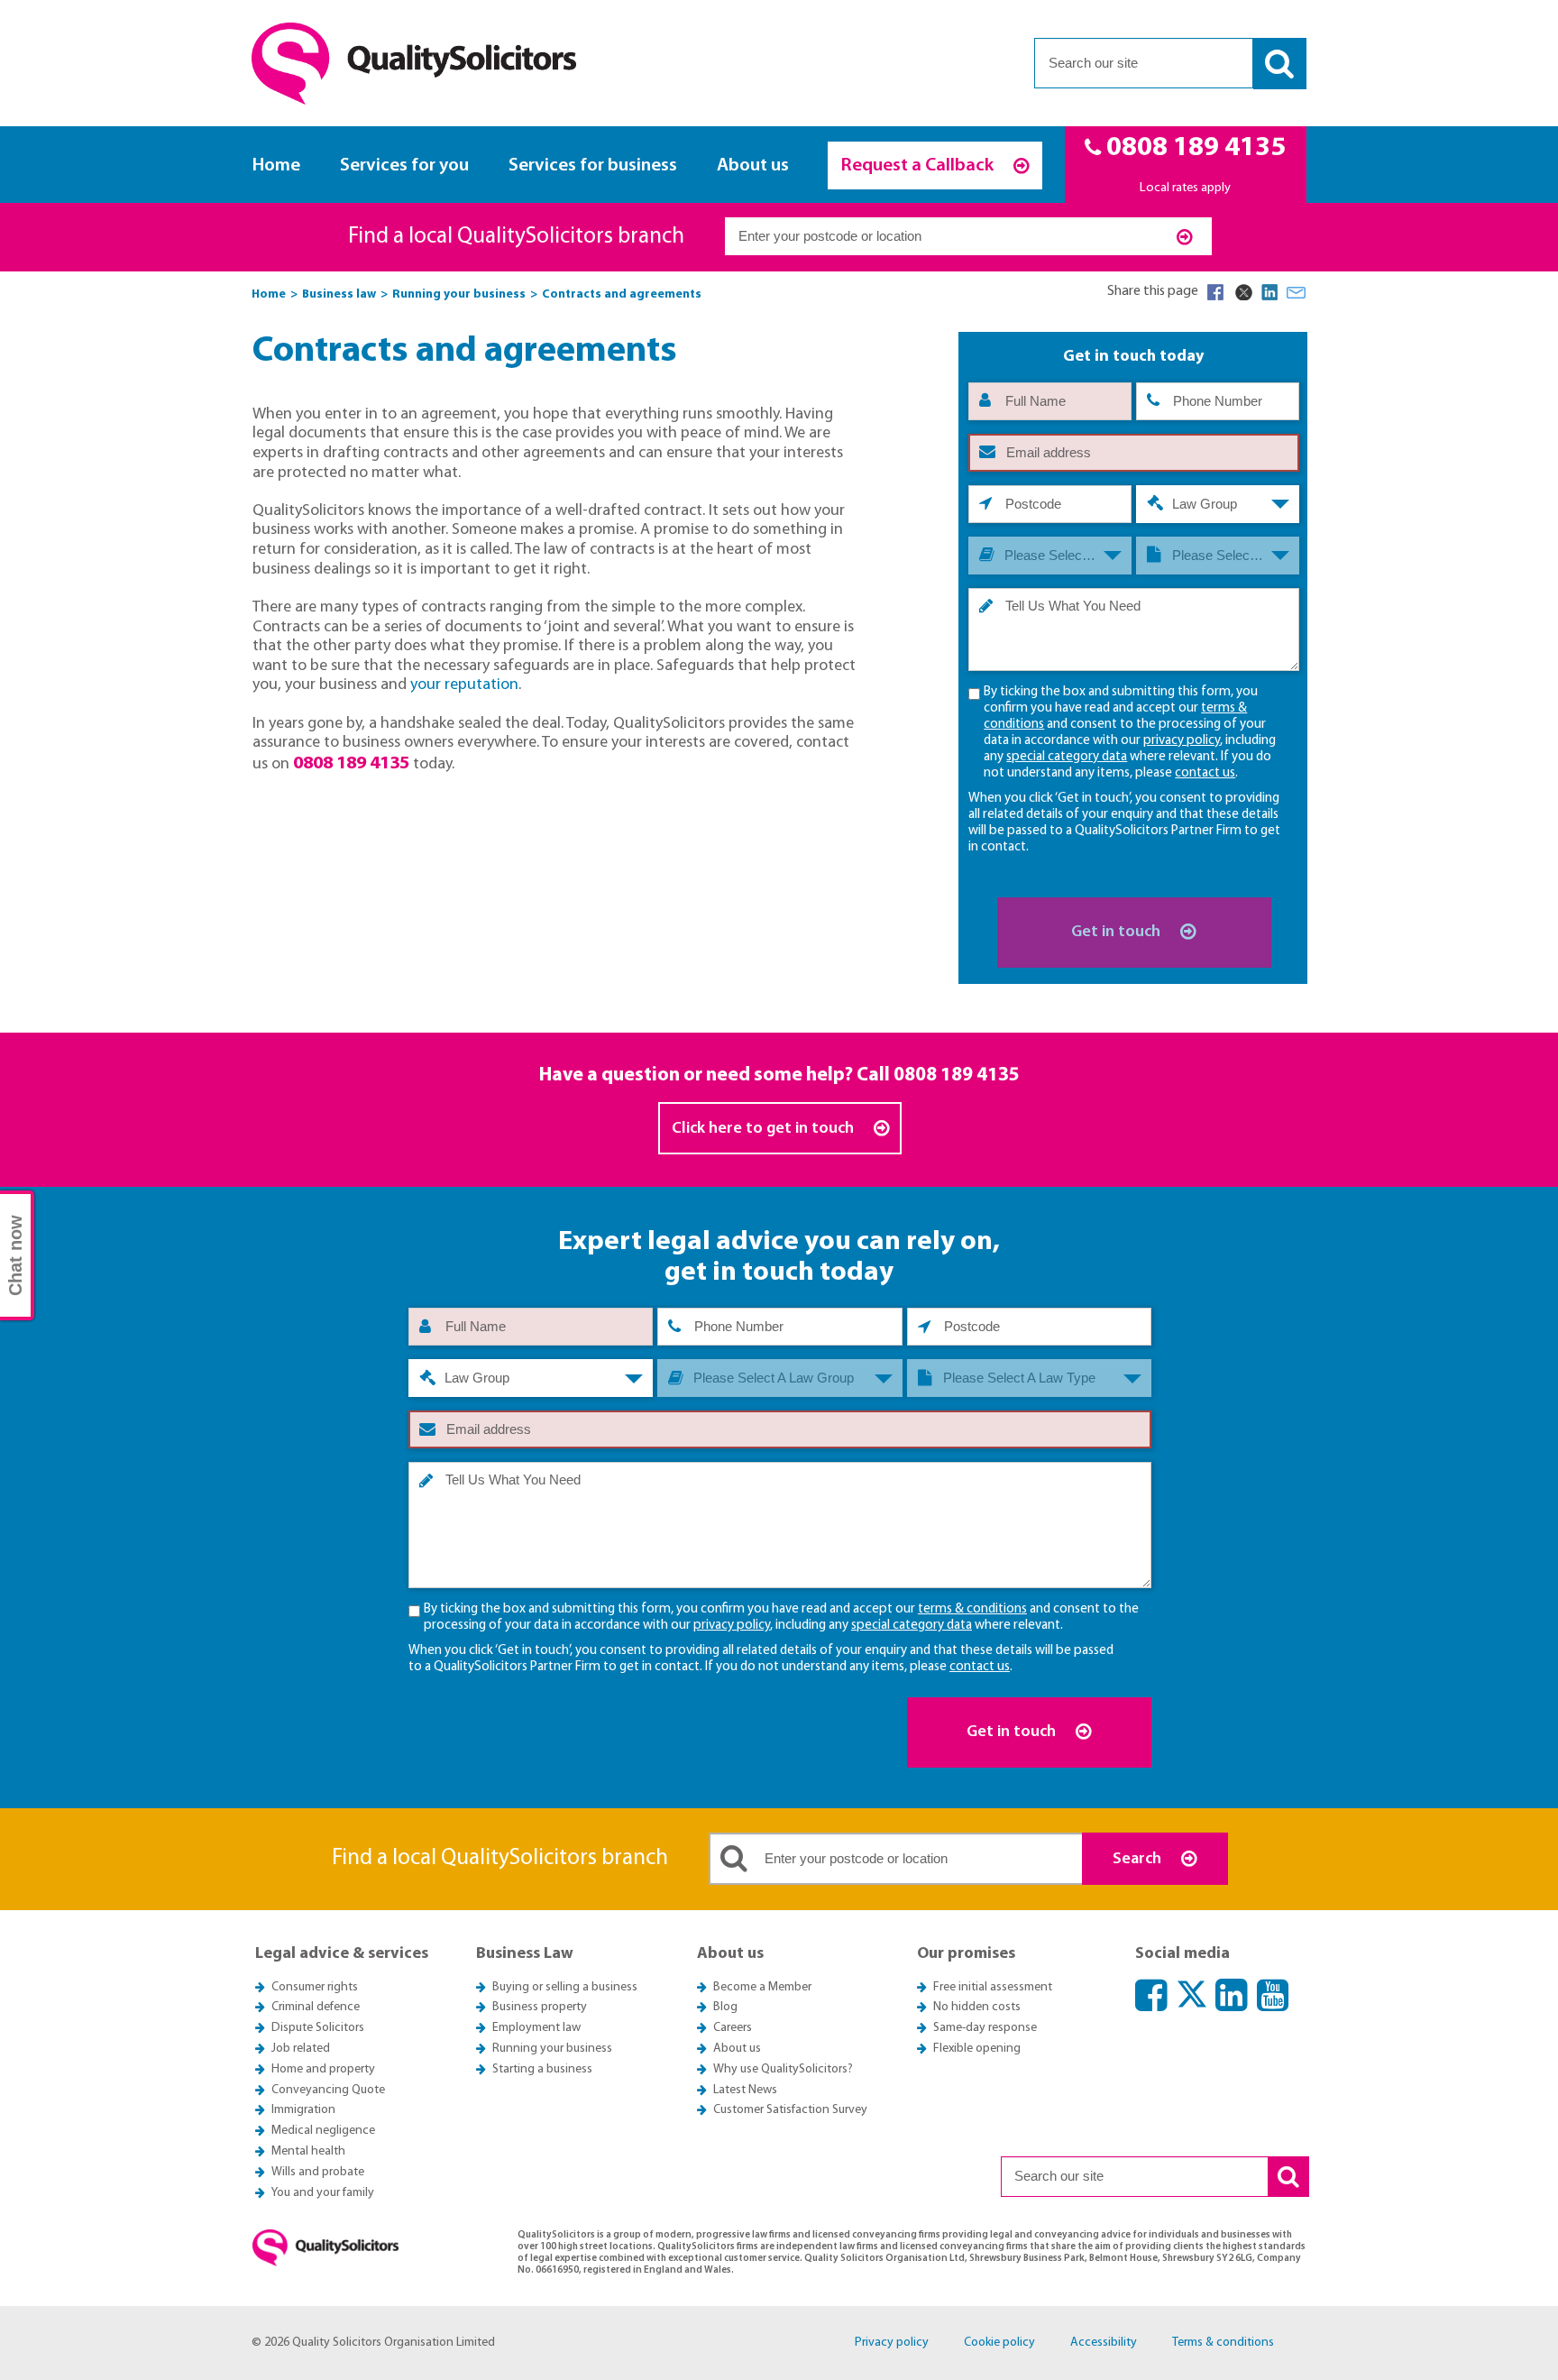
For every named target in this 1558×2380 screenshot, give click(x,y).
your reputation (464, 685)
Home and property (323, 2069)
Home (276, 165)
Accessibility (1104, 2343)
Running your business (552, 2049)
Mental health (308, 2151)
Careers (733, 2028)
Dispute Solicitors (318, 2028)
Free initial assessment (993, 1987)
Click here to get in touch (765, 1129)
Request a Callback (919, 165)
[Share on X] (1242, 292)
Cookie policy (999, 2343)
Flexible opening (977, 2049)
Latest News (745, 2090)
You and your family (323, 2193)
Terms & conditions (1223, 2343)
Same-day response (985, 2028)
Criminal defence (316, 2007)
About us (753, 165)
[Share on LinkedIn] (1269, 292)
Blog (725, 2007)
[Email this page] (1297, 292)
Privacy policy (892, 2343)
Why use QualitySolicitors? (783, 2069)
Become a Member (762, 1987)
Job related (301, 2049)
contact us (1205, 773)
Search (1139, 1859)
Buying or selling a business (565, 1987)
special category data (1067, 757)
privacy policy (1182, 741)
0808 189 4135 (957, 1075)
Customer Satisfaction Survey (790, 2110)
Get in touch (1118, 932)
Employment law (536, 2028)
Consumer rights (315, 1987)
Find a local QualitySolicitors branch (516, 237)
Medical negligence (323, 2131)
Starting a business (542, 2069)
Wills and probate (318, 2172)
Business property (540, 2007)
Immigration (303, 2110)
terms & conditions (972, 1609)
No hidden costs (977, 2007)
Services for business (593, 165)
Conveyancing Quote (328, 2090)
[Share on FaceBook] (1215, 292)
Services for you (404, 165)
